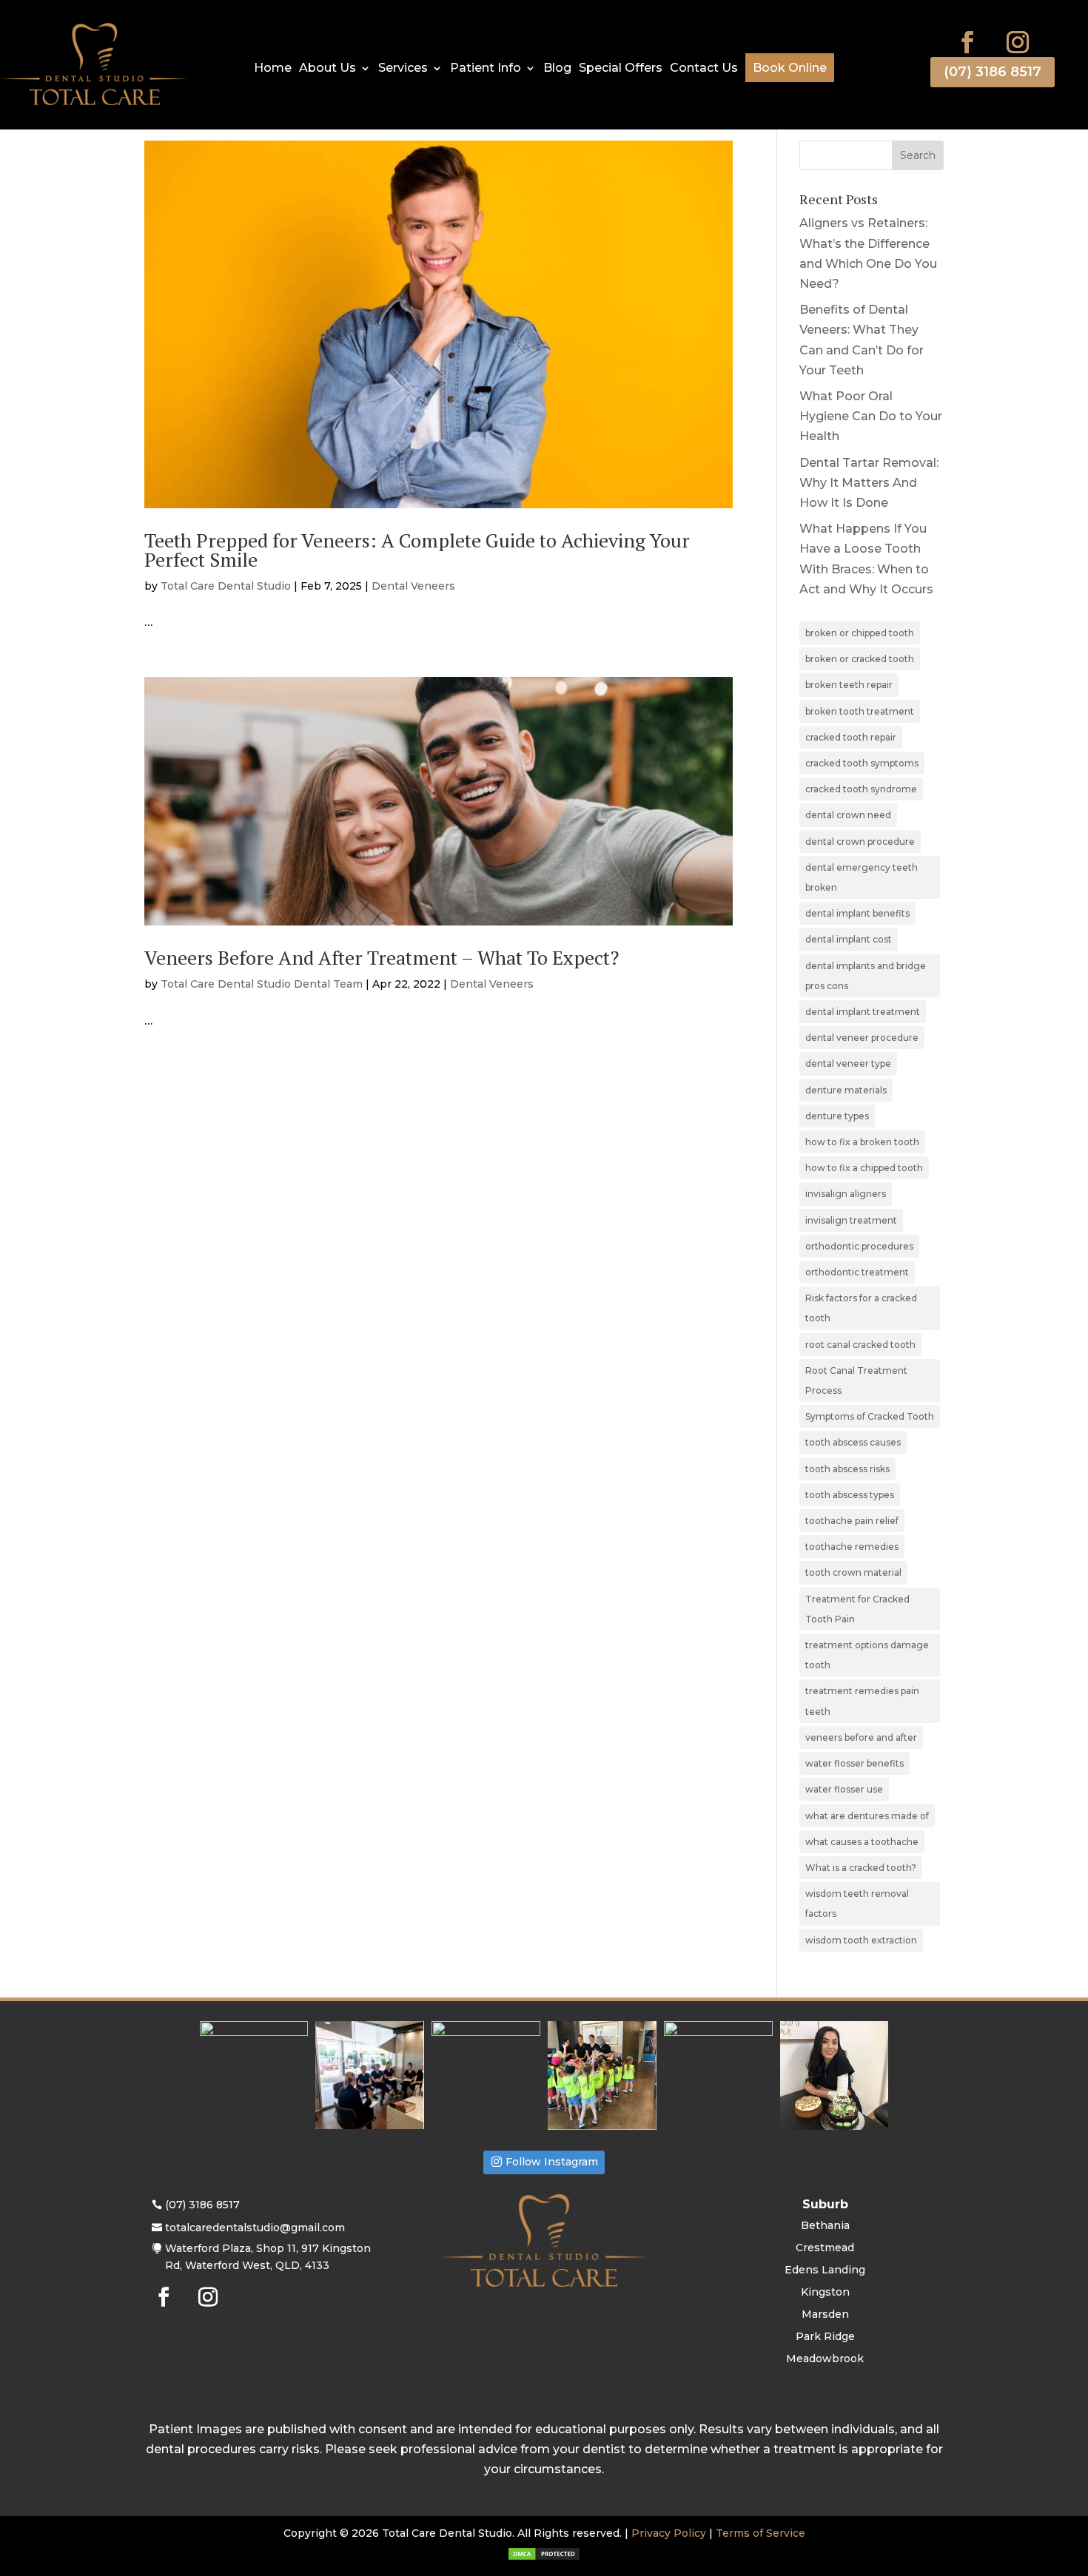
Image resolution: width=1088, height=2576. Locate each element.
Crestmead (825, 2248)
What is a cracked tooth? (861, 1868)
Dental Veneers (413, 586)
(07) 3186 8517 (993, 72)
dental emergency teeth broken (862, 877)
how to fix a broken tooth (862, 1142)
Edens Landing (825, 2270)
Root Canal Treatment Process (856, 1380)
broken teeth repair (849, 685)
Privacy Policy (669, 2533)
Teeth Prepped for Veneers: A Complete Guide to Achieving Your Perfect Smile (417, 550)
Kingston (825, 2293)
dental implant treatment (863, 1012)
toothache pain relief (852, 1521)
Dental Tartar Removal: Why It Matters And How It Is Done (869, 483)
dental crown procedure (860, 842)
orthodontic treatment (857, 1272)
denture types (837, 1116)
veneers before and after (861, 1737)
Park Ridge (825, 2337)
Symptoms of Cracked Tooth (870, 1416)
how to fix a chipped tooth (864, 1168)
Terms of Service (760, 2533)
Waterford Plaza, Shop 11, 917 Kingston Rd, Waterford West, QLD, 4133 (268, 2257)
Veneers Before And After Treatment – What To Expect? (382, 957)
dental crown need (848, 815)
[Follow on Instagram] (1018, 42)
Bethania (825, 2226)
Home (273, 69)
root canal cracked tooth (860, 1345)
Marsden (825, 2315)
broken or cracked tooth (860, 659)
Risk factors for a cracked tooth (861, 1308)
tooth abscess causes (853, 1442)
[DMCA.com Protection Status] (544, 2558)
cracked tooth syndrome (861, 789)
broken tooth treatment (860, 711)
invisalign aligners (846, 1194)
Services (403, 69)
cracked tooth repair (851, 737)
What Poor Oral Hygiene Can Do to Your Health (871, 416)
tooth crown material (853, 1572)
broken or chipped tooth (860, 633)
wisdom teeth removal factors (857, 1904)
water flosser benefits (854, 1763)
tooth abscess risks (847, 1469)
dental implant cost (849, 939)
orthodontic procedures (859, 1246)
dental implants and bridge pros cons (866, 976)
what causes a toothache (862, 1842)
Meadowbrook (825, 2359)
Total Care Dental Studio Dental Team (262, 984)
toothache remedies (852, 1547)
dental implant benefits (857, 913)
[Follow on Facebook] (967, 42)
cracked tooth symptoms (862, 763)
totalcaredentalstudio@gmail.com (255, 2228)
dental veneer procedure (862, 1038)
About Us (328, 69)
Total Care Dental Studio (226, 586)
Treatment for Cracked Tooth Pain (857, 1609)
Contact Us (704, 69)
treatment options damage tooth (867, 1655)
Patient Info (486, 69)
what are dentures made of (867, 1816)
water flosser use (844, 1789)
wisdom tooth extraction (861, 1940)
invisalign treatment (851, 1220)
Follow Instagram (552, 2162)
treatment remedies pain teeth (862, 1701)
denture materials (846, 1090)
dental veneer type (848, 1063)
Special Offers (621, 69)
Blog (557, 69)
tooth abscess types (850, 1495)
